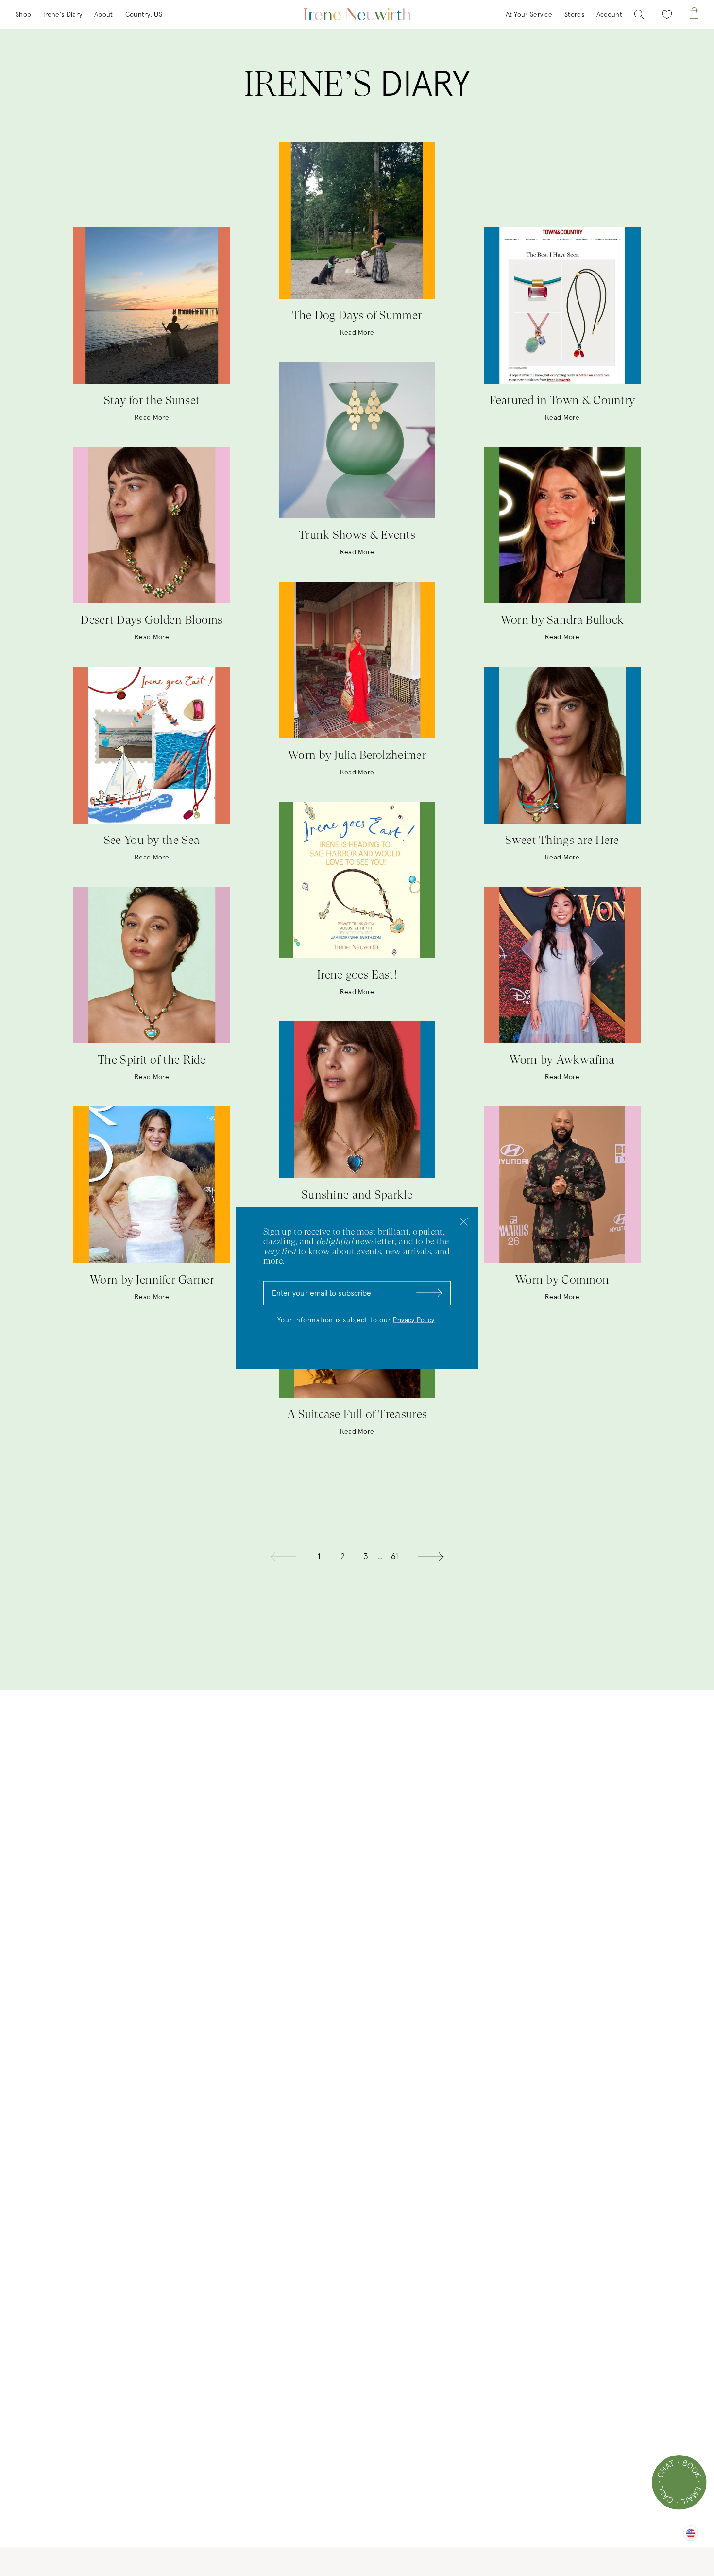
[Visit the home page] (357, 15)
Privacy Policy (414, 1320)
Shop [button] (23, 15)
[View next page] (431, 1557)
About (104, 15)
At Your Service (529, 15)
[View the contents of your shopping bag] (694, 13)
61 (395, 1557)
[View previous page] (283, 1557)
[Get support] (679, 2482)
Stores (574, 15)
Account (609, 15)
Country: (144, 15)
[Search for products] (639, 15)
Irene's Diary (63, 15)
